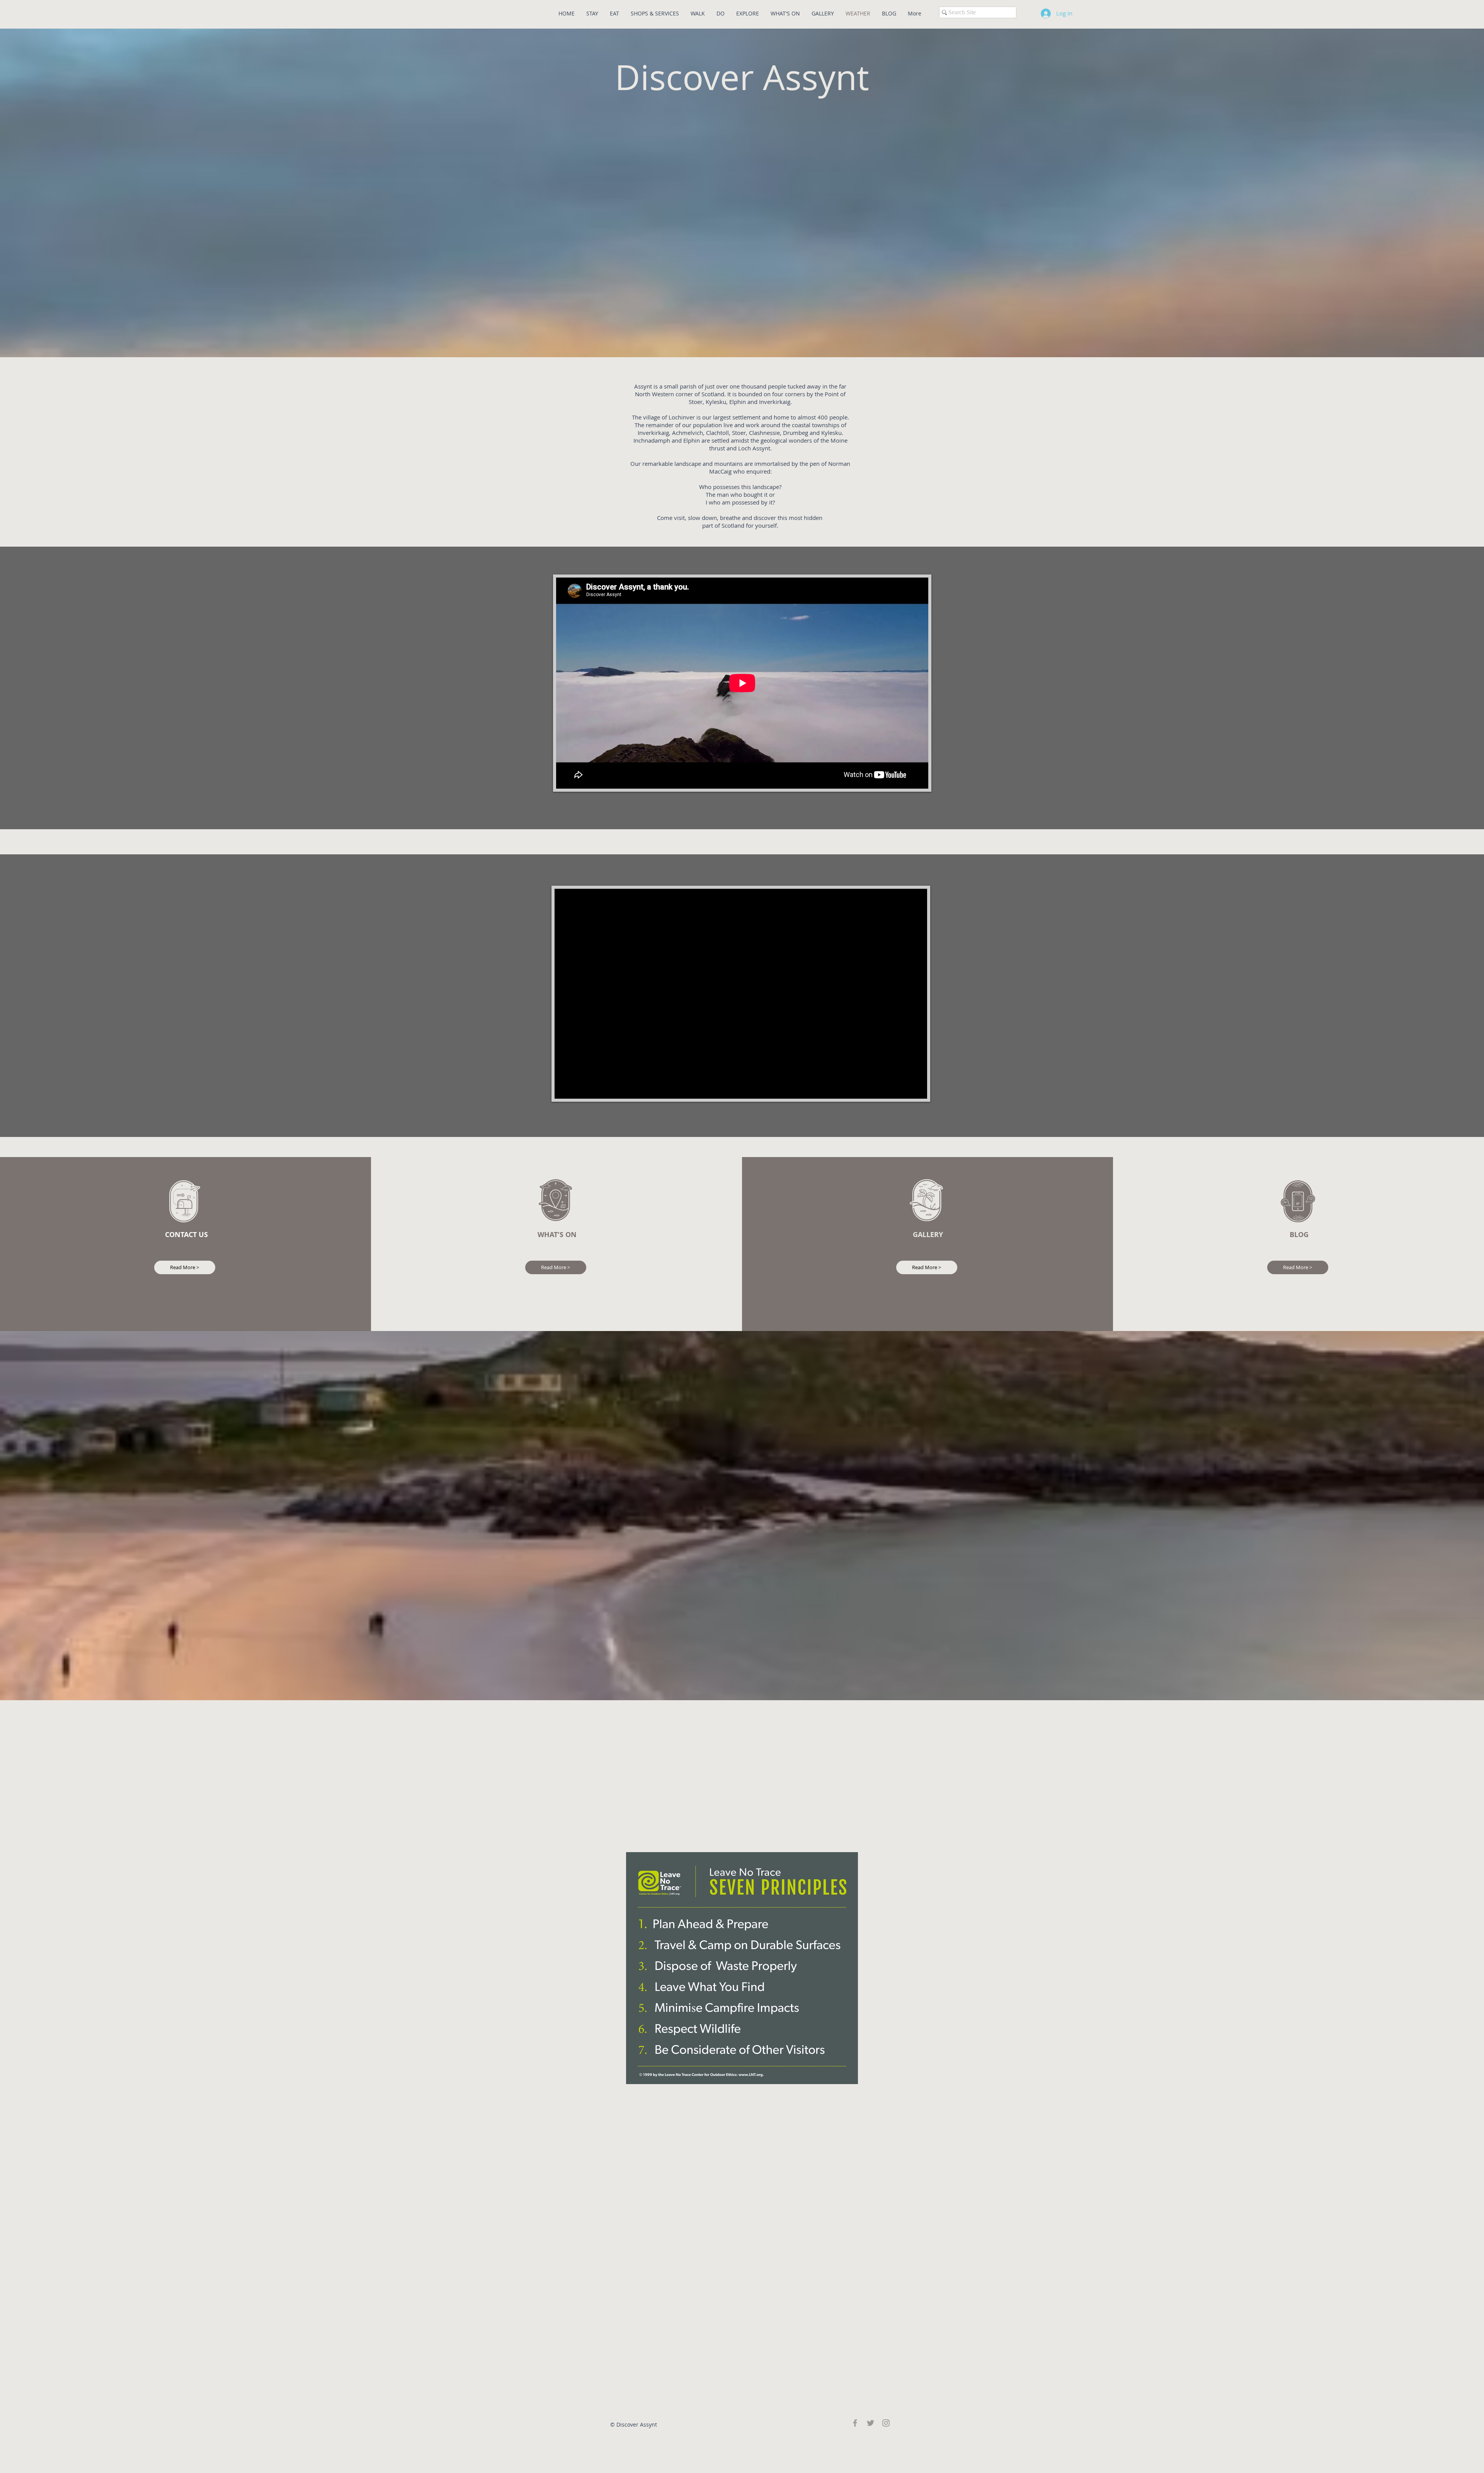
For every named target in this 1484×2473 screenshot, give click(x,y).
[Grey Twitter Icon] (870, 2423)
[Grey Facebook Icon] (855, 2423)
